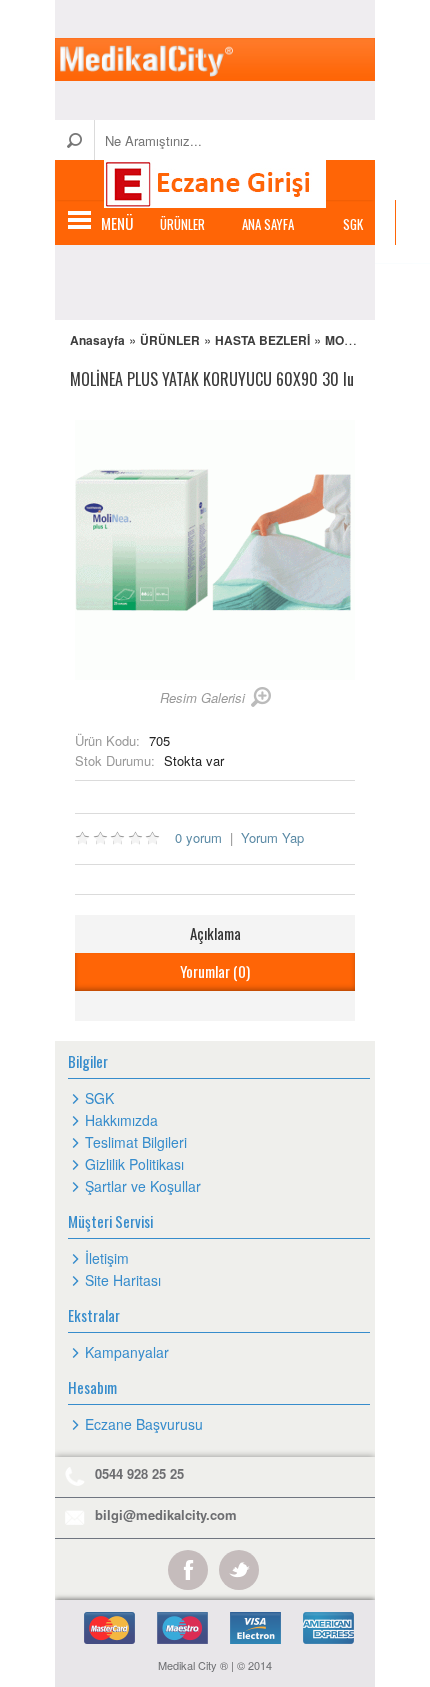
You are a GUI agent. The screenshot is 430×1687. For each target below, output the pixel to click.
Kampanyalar (127, 1352)
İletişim (107, 1258)
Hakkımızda (121, 1120)
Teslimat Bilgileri (136, 1142)
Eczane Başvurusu (144, 1424)
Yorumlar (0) (215, 971)
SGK (353, 224)
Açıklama (215, 933)
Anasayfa (97, 340)
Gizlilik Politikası (134, 1164)
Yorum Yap (272, 837)
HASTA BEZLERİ (262, 340)
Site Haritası (123, 1280)
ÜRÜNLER (182, 224)
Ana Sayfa (268, 224)
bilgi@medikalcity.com (166, 1514)
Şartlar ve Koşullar (143, 1186)
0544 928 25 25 (139, 1473)
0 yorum (198, 837)
